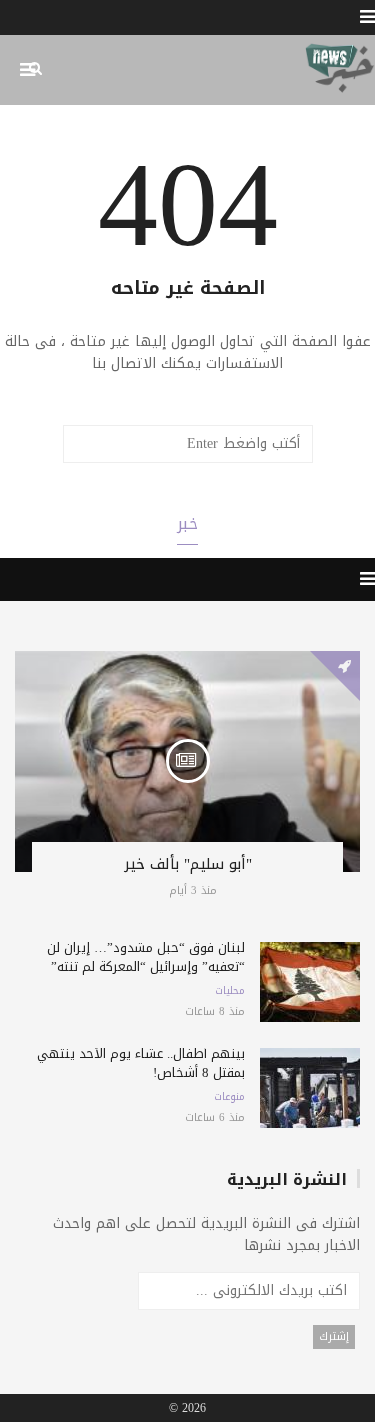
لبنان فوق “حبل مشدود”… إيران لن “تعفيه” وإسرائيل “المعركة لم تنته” (146, 957)
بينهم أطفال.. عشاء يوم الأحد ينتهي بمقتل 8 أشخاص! (141, 1063)
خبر (187, 523)
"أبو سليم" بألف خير (188, 864)
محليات (230, 991)
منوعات (229, 1097)
